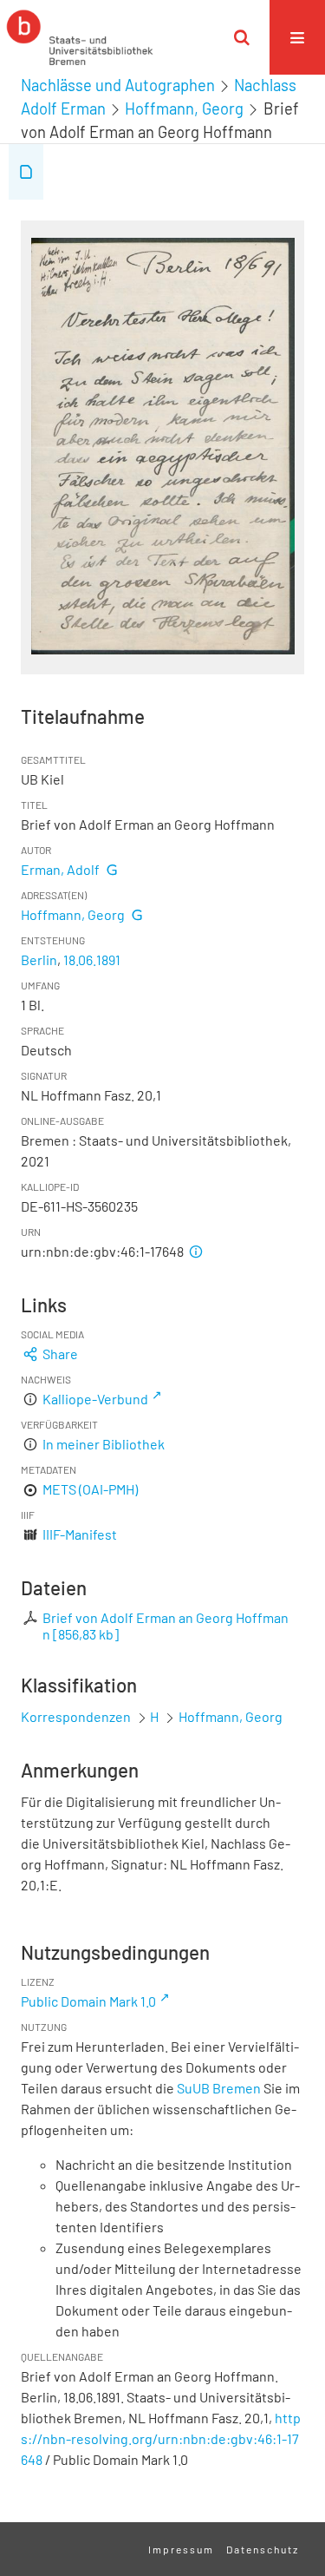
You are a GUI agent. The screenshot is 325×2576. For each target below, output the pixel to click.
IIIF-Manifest (80, 1534)
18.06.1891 (92, 959)
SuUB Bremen (219, 2088)
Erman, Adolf (60, 869)
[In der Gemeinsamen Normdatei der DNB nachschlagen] (112, 869)
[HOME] (80, 37)
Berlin (39, 959)
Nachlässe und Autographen (118, 85)
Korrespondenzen (76, 1716)
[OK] (242, 37)
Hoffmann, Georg (184, 108)
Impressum (181, 2549)
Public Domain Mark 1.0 (88, 2001)
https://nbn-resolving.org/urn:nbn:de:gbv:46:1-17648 (161, 2438)
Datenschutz (263, 2549)
